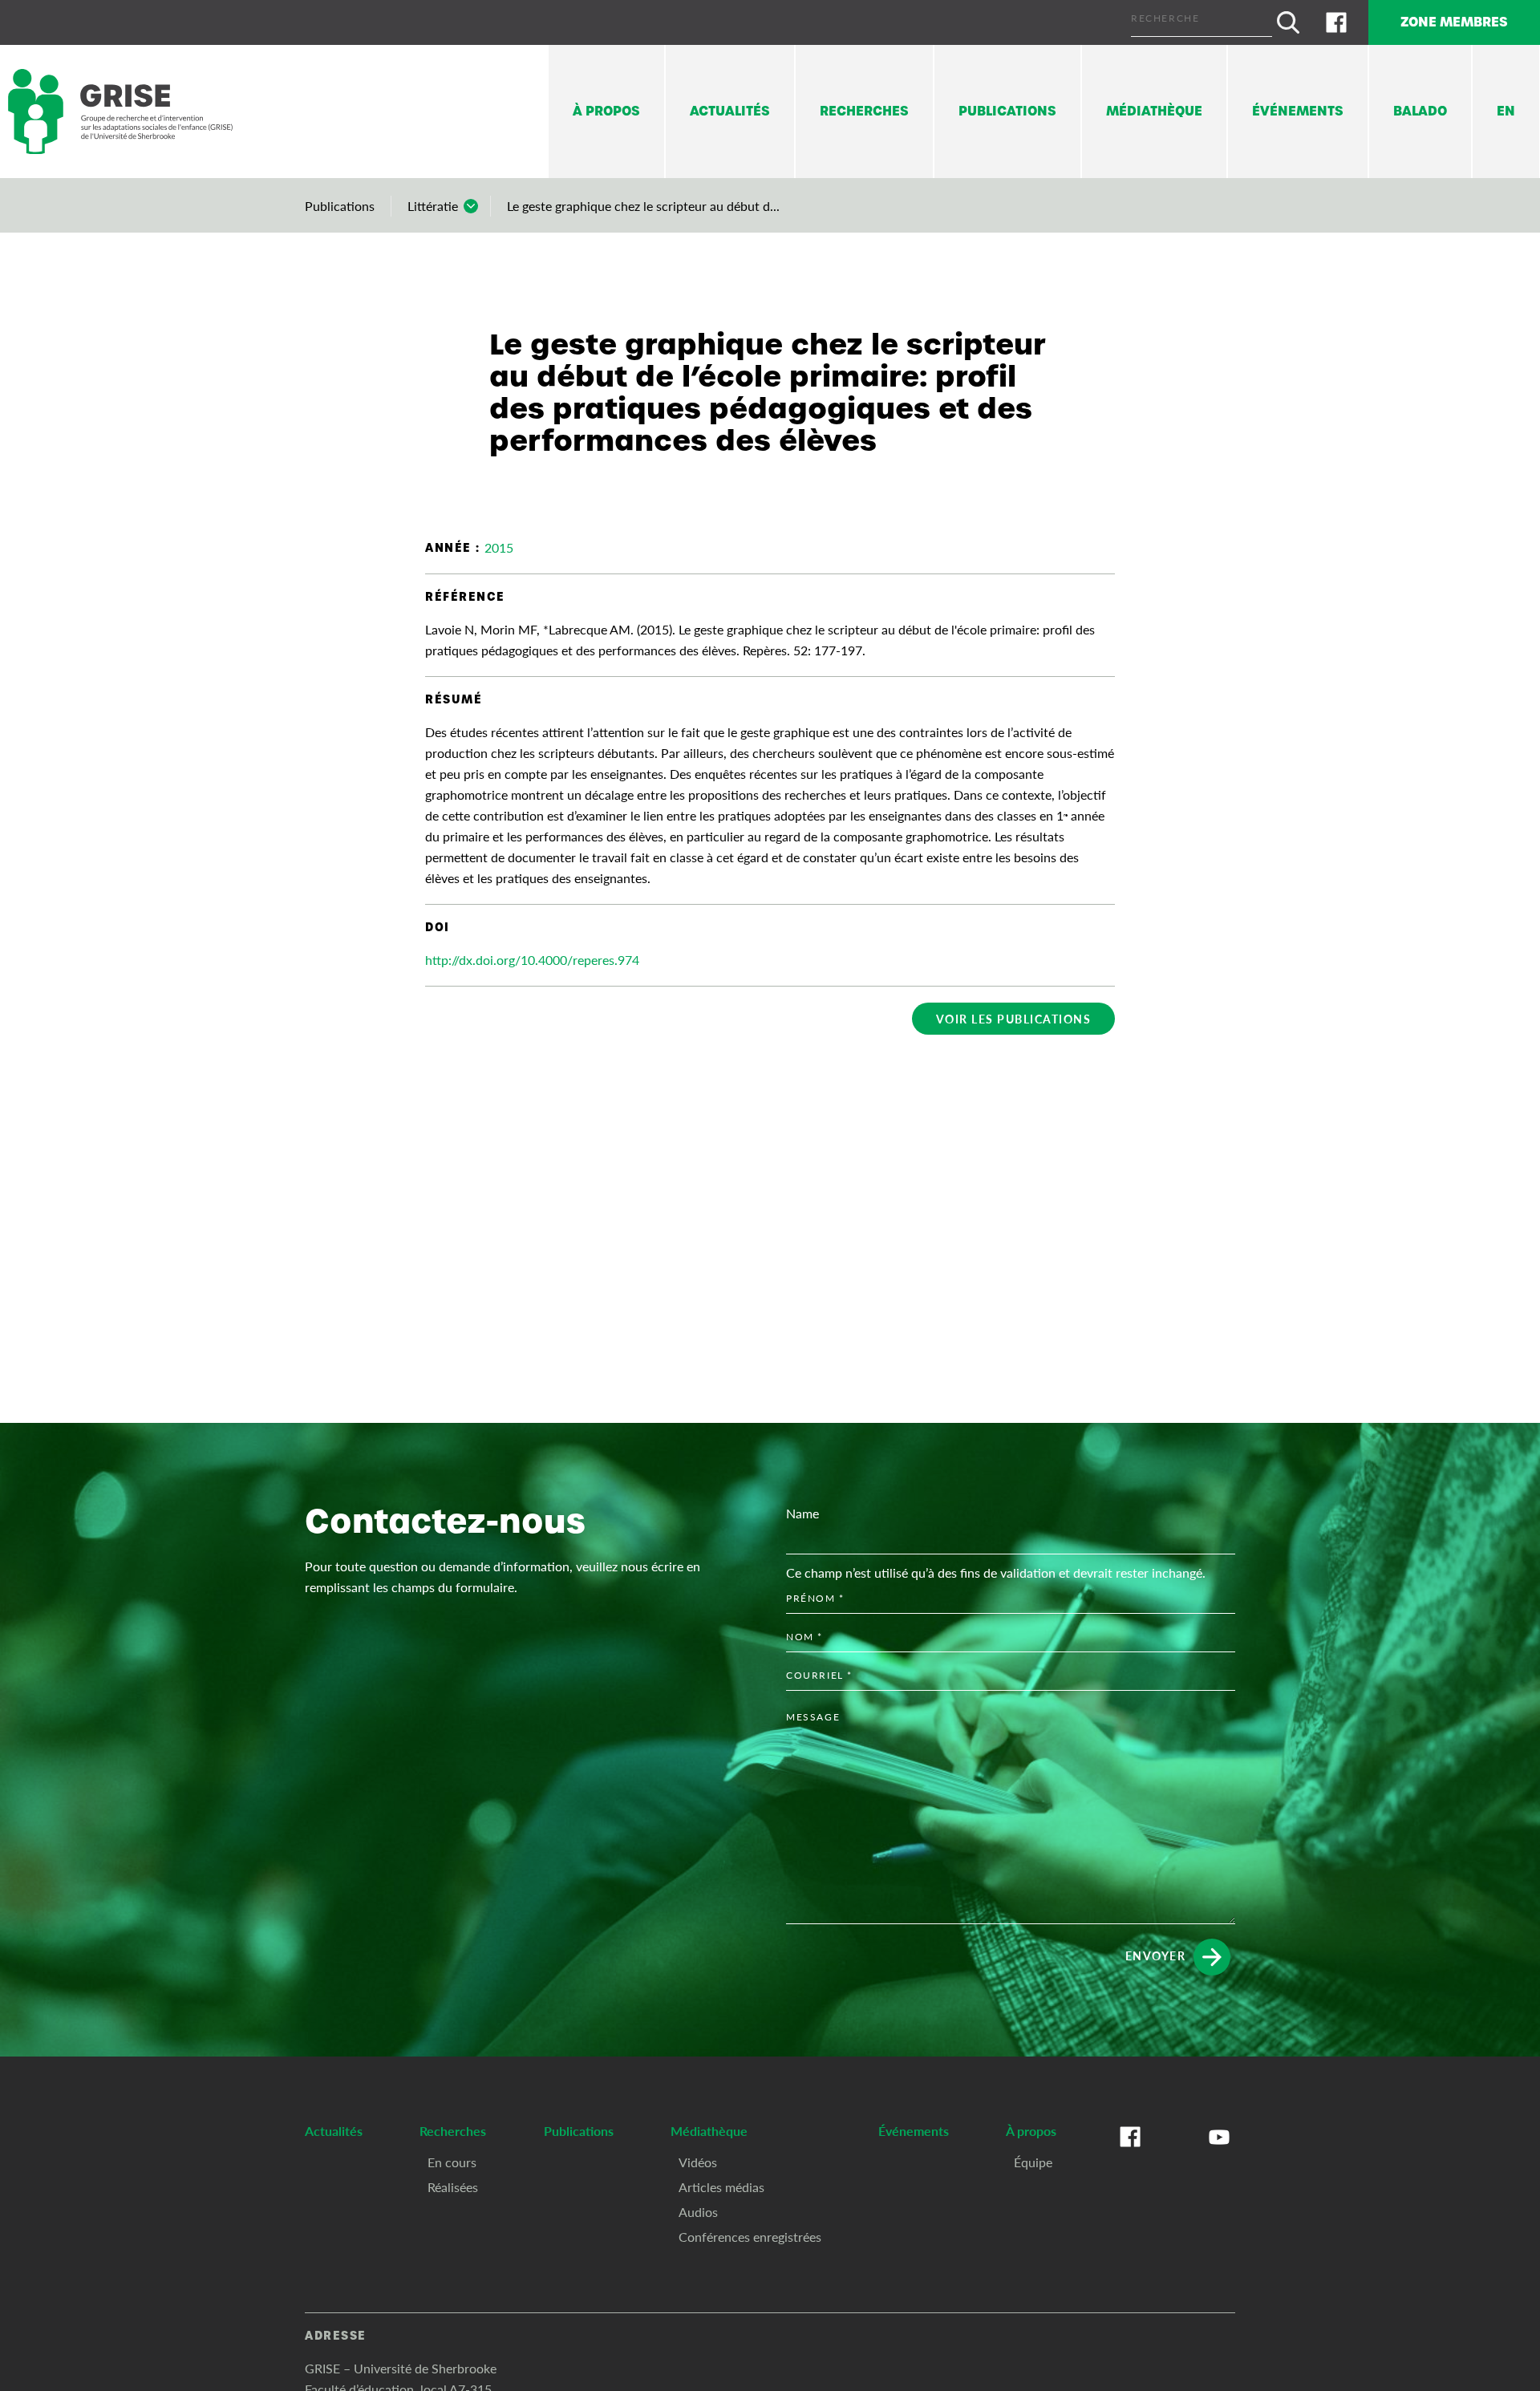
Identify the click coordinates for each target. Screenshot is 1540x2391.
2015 (499, 547)
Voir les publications (1014, 1019)
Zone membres (1454, 22)
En (1506, 111)
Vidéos (698, 2162)
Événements (1298, 111)
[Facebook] (1336, 22)
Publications (1007, 111)
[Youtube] (1219, 2153)
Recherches (864, 111)
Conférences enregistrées (750, 2237)
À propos (606, 111)
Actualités (730, 111)
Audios (698, 2212)
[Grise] (120, 112)
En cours (452, 2162)
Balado (1420, 111)
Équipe (1033, 2162)
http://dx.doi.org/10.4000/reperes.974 (532, 960)
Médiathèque (1154, 111)
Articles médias (721, 2187)
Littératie (433, 206)
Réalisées (453, 2187)
